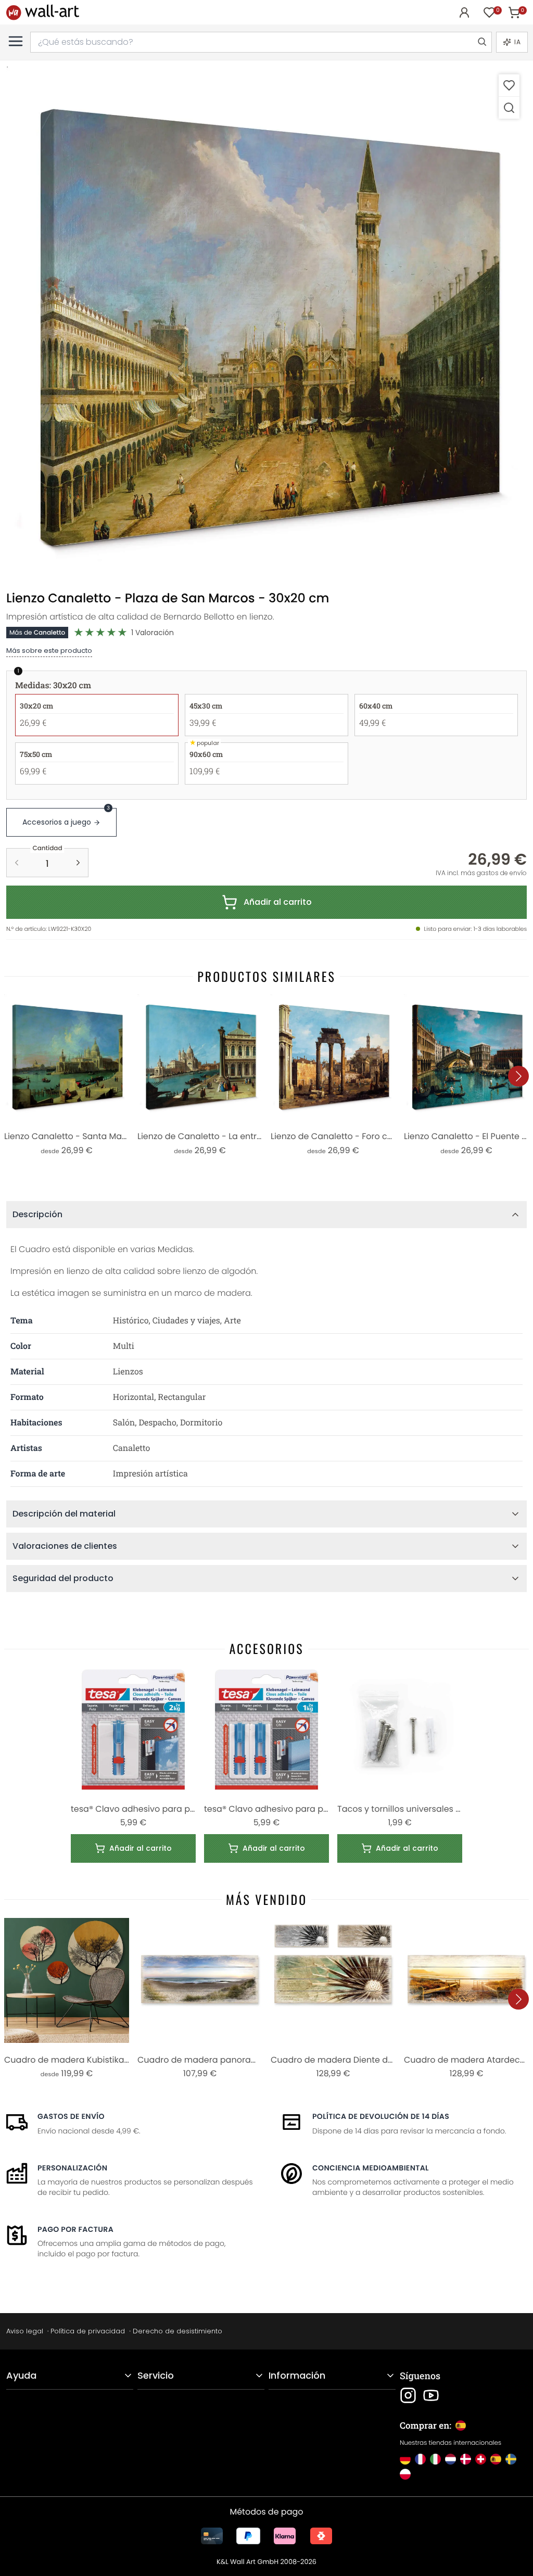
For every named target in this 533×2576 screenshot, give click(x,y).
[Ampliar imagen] (509, 108)
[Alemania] (405, 2459)
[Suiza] (481, 2459)
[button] (266, 327)
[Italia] (435, 2459)
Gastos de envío (71, 2116)
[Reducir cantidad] (17, 863)
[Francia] (420, 2459)
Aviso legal (25, 2331)
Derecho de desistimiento (177, 2331)
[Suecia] (511, 2459)
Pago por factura (75, 2229)
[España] (496, 2459)
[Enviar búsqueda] (481, 42)
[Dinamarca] (466, 2459)
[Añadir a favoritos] (509, 85)
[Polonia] (405, 2474)
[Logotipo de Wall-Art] (43, 12)
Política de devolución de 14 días (381, 2116)
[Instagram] (408, 2395)
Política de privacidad (88, 2331)
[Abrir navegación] (16, 41)
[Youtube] (431, 2395)
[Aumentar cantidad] (78, 863)
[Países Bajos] (450, 2459)
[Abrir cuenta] (464, 12)
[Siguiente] (518, 1076)
